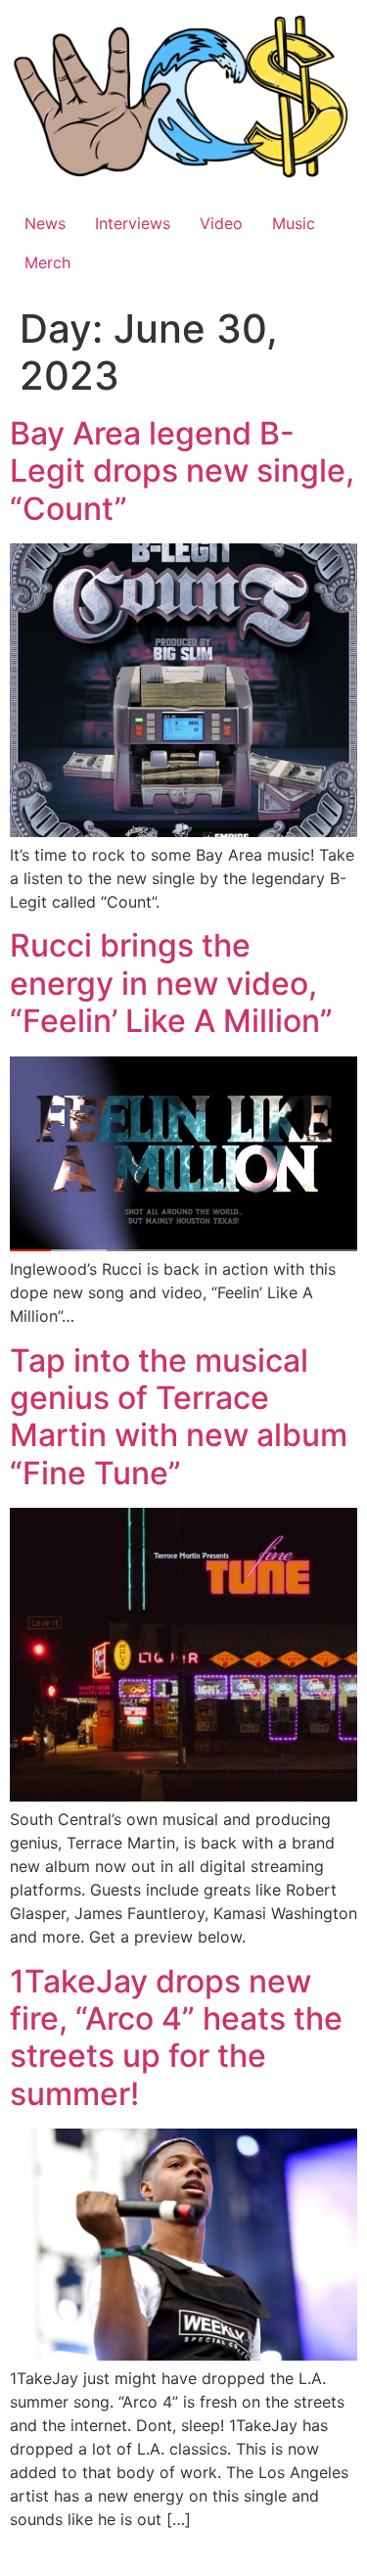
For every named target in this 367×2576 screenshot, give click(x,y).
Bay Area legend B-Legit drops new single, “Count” (182, 471)
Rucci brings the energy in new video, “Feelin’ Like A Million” (171, 983)
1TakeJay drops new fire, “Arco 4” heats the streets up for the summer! (176, 2037)
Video (221, 223)
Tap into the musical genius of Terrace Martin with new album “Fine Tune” (179, 1417)
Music (294, 223)
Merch (47, 262)
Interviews (133, 223)
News (45, 223)
